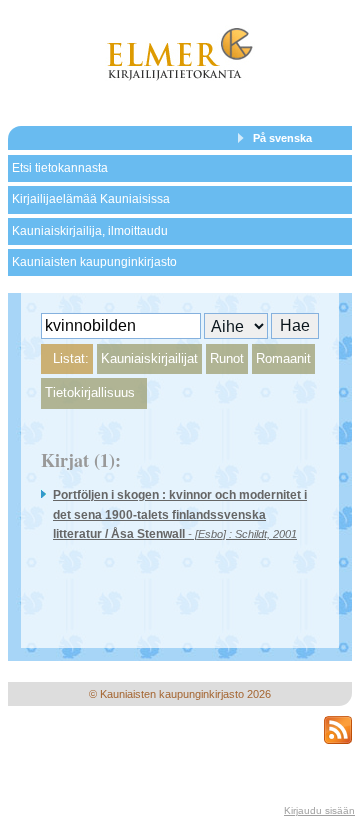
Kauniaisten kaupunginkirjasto (94, 262)
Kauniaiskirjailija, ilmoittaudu (90, 231)
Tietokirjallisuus (90, 392)
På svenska (282, 138)
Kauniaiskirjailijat (149, 358)
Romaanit (283, 358)
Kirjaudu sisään (319, 810)
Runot (227, 358)
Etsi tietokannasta (60, 168)
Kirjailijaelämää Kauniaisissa (91, 199)
